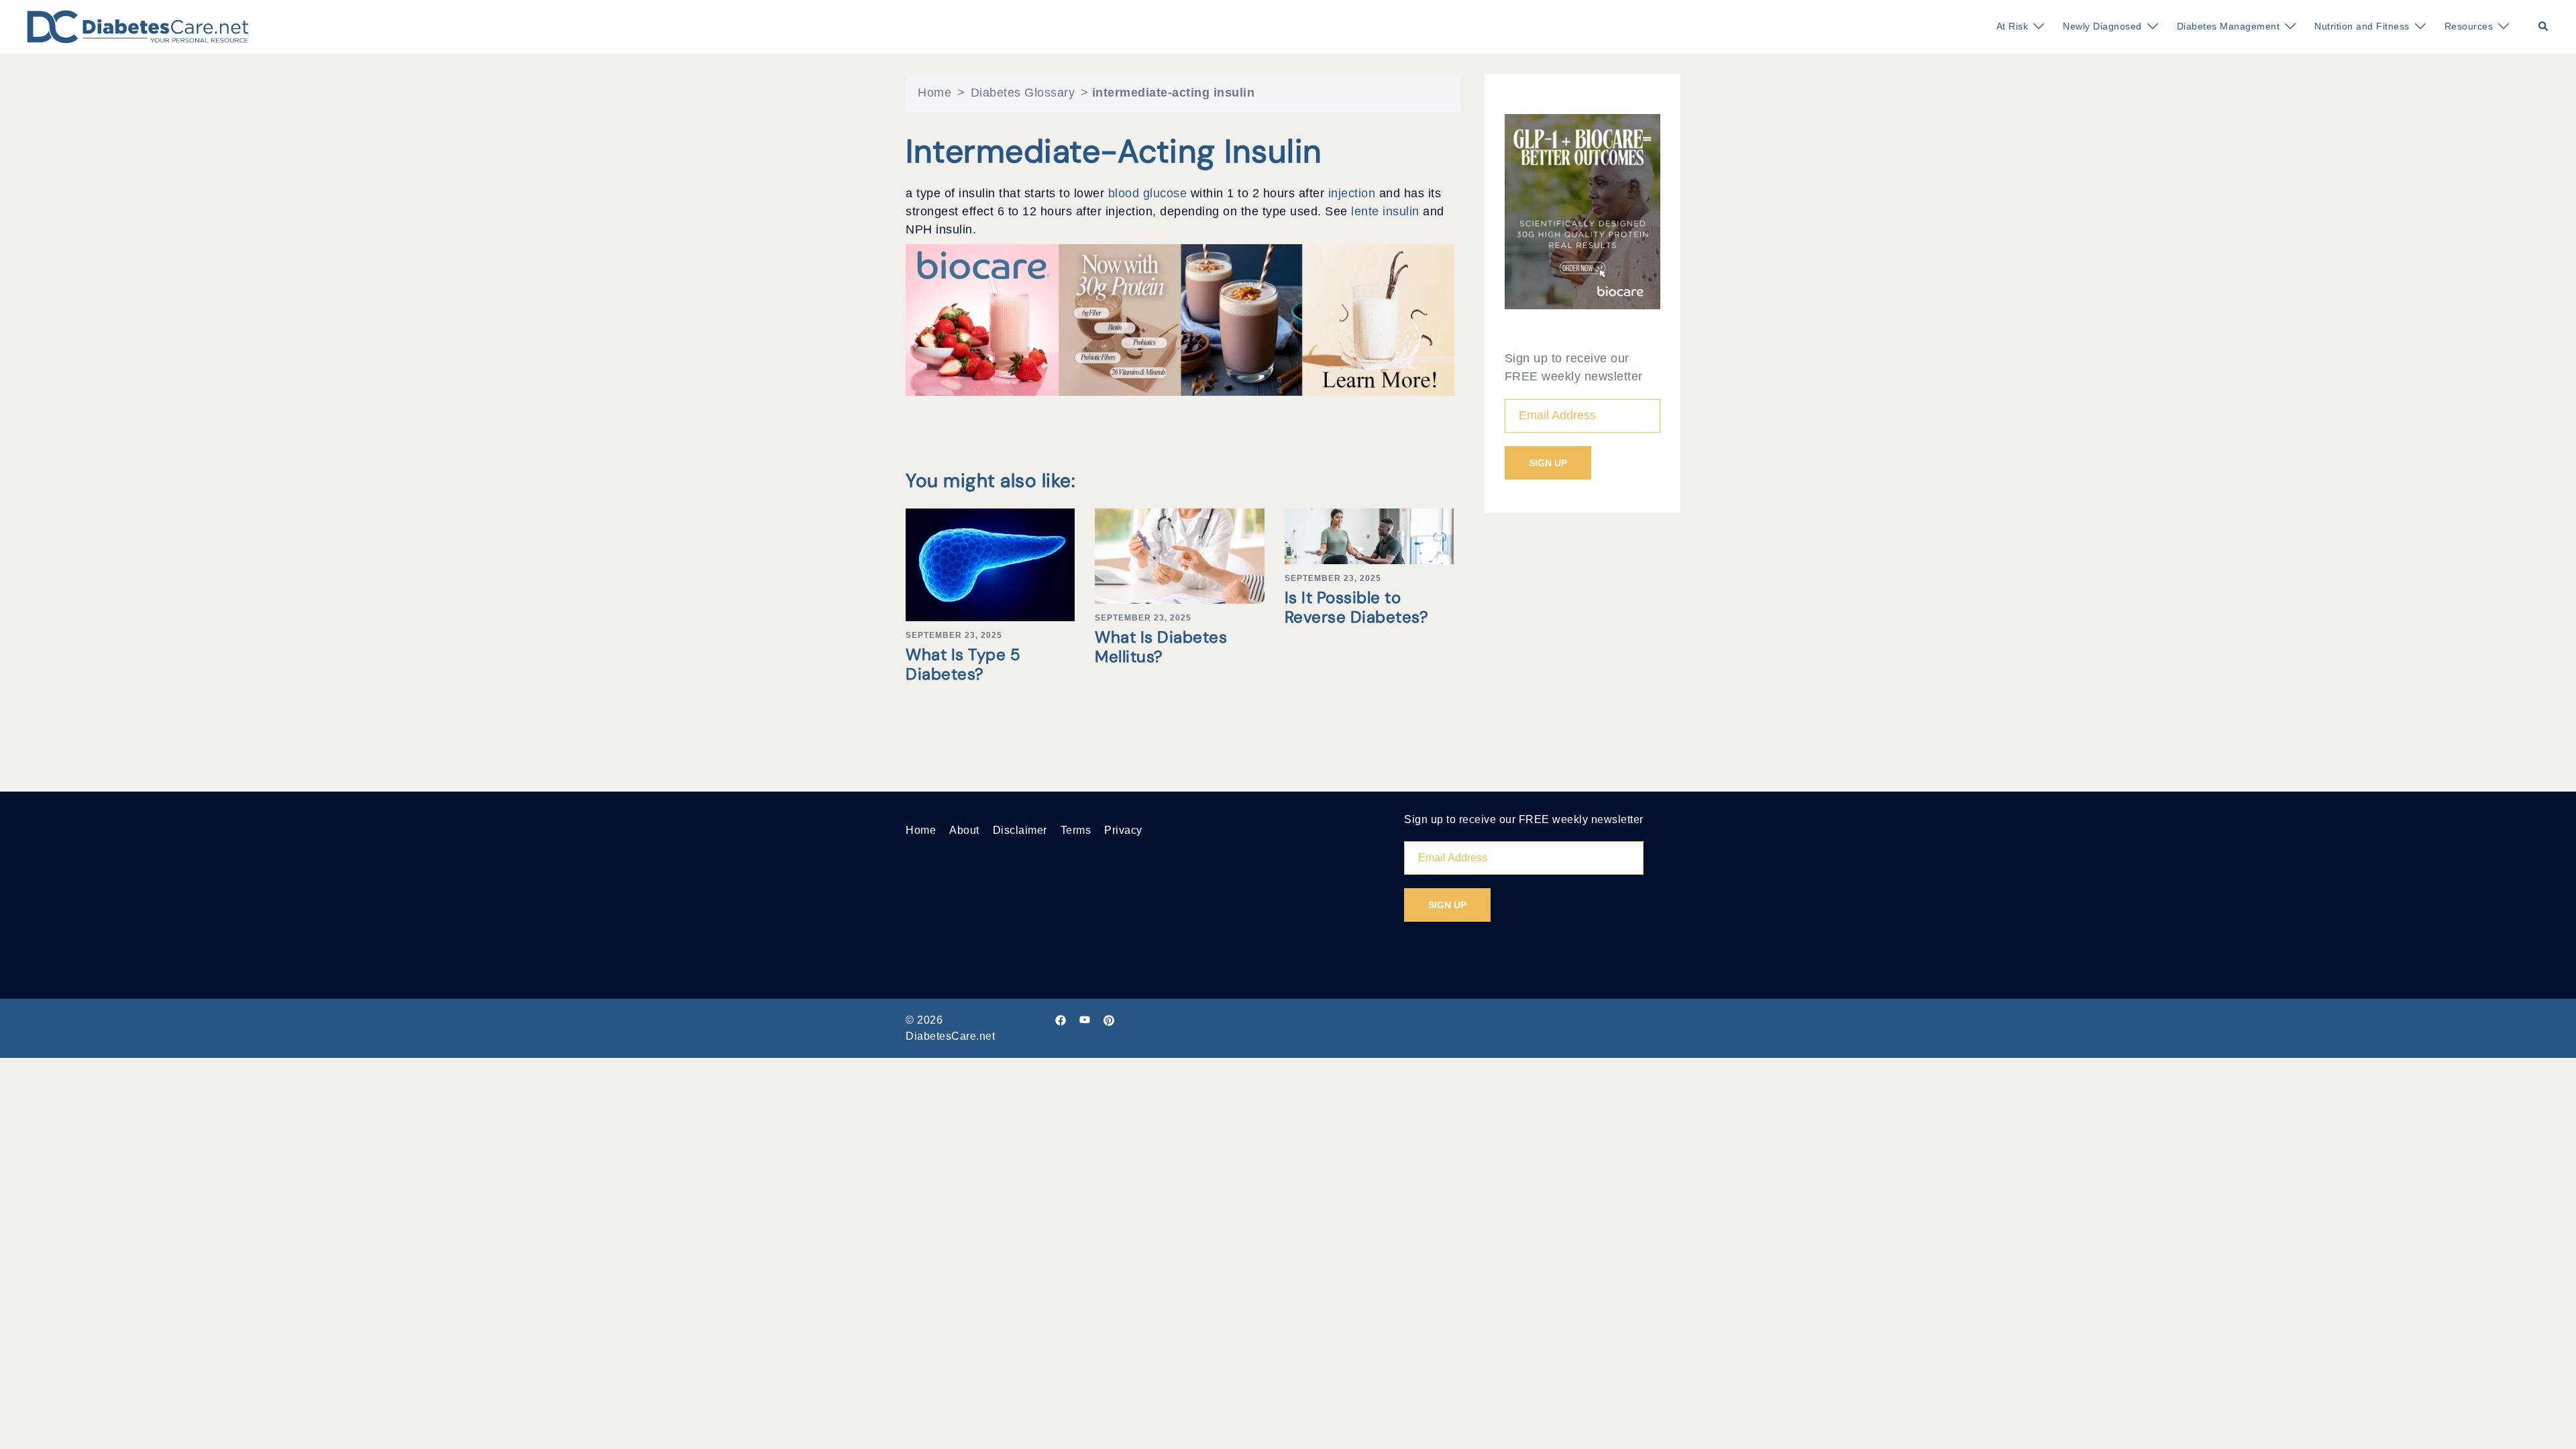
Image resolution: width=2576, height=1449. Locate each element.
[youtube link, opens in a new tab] (1085, 1020)
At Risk (2012, 26)
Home (934, 93)
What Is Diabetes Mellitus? (1161, 647)
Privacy (1123, 830)
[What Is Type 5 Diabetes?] (990, 564)
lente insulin (1387, 211)
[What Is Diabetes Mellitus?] (1179, 555)
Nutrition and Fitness (2362, 26)
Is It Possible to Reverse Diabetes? (1357, 607)
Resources (2469, 26)
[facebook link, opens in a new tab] (1061, 1020)
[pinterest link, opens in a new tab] (1109, 1020)
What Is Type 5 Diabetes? (963, 664)
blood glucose (1149, 193)
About (964, 830)
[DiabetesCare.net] (138, 26)
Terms (1076, 830)
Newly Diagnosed (2102, 26)
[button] (2544, 27)
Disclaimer (1020, 830)
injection (1354, 193)
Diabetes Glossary (1023, 93)
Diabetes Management (2229, 26)
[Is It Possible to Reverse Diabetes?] (1369, 535)
